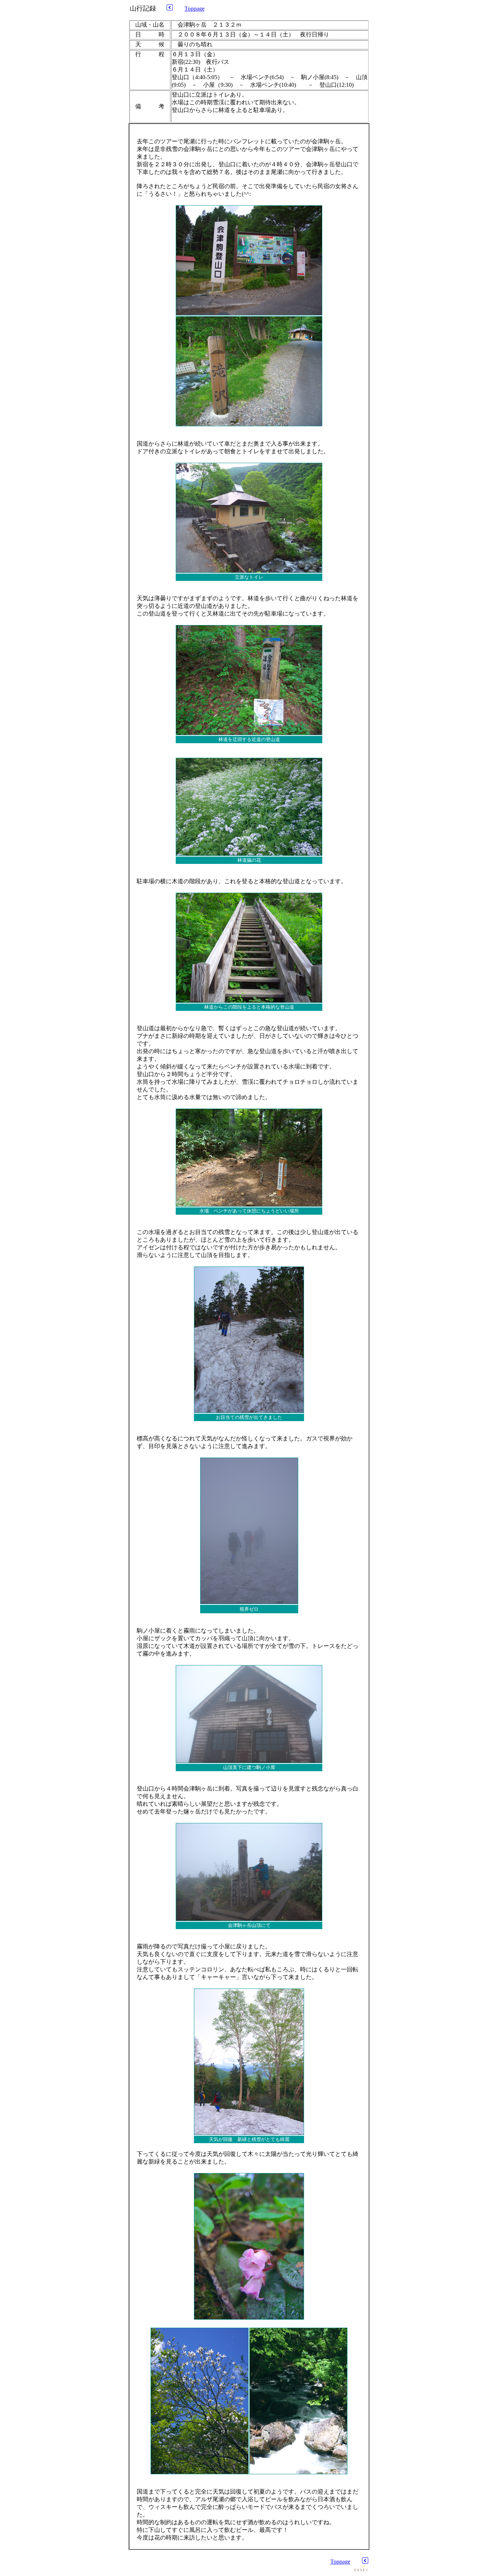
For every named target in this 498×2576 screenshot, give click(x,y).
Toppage (194, 9)
